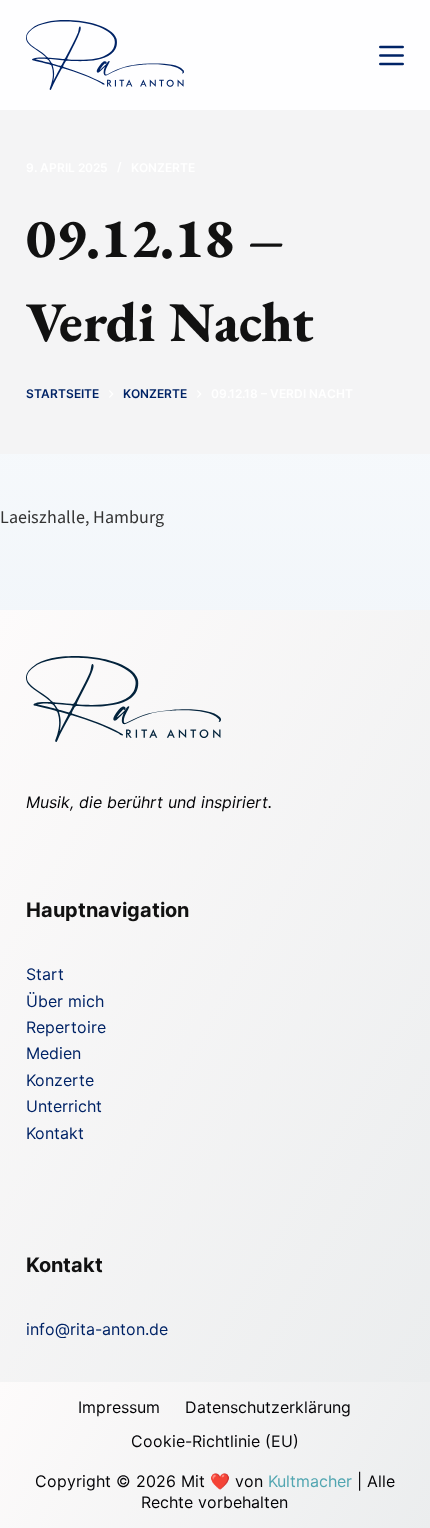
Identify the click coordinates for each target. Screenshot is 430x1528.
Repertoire (66, 1027)
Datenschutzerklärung (268, 1407)
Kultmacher (310, 1481)
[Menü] (391, 55)
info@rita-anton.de (97, 1329)
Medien (53, 1053)
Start (45, 974)
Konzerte (163, 167)
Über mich (65, 1001)
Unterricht (64, 1106)
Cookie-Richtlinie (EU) (215, 1441)
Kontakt (55, 1133)
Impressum (119, 1407)
